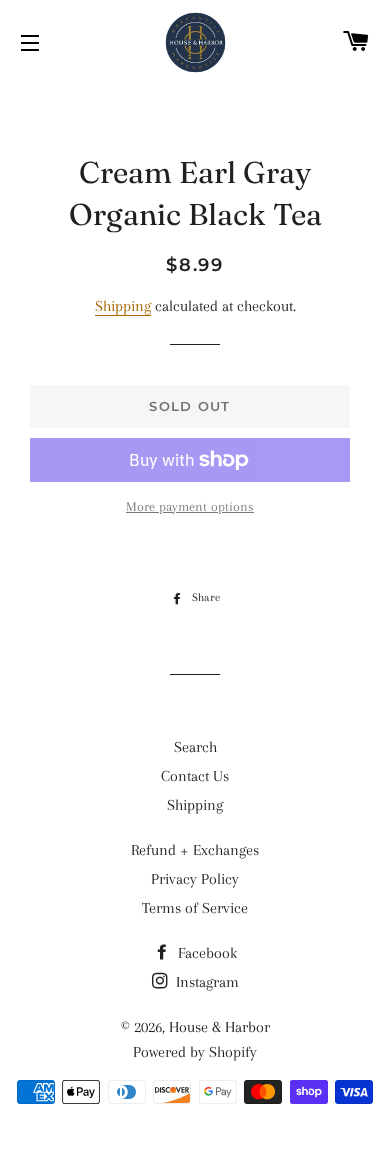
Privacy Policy (195, 879)
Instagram (205, 982)
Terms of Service (195, 908)
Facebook (205, 953)
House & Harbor (219, 1027)
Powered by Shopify (195, 1052)
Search (195, 747)
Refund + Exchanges (195, 850)
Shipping (123, 306)
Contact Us (195, 776)
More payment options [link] (190, 506)
